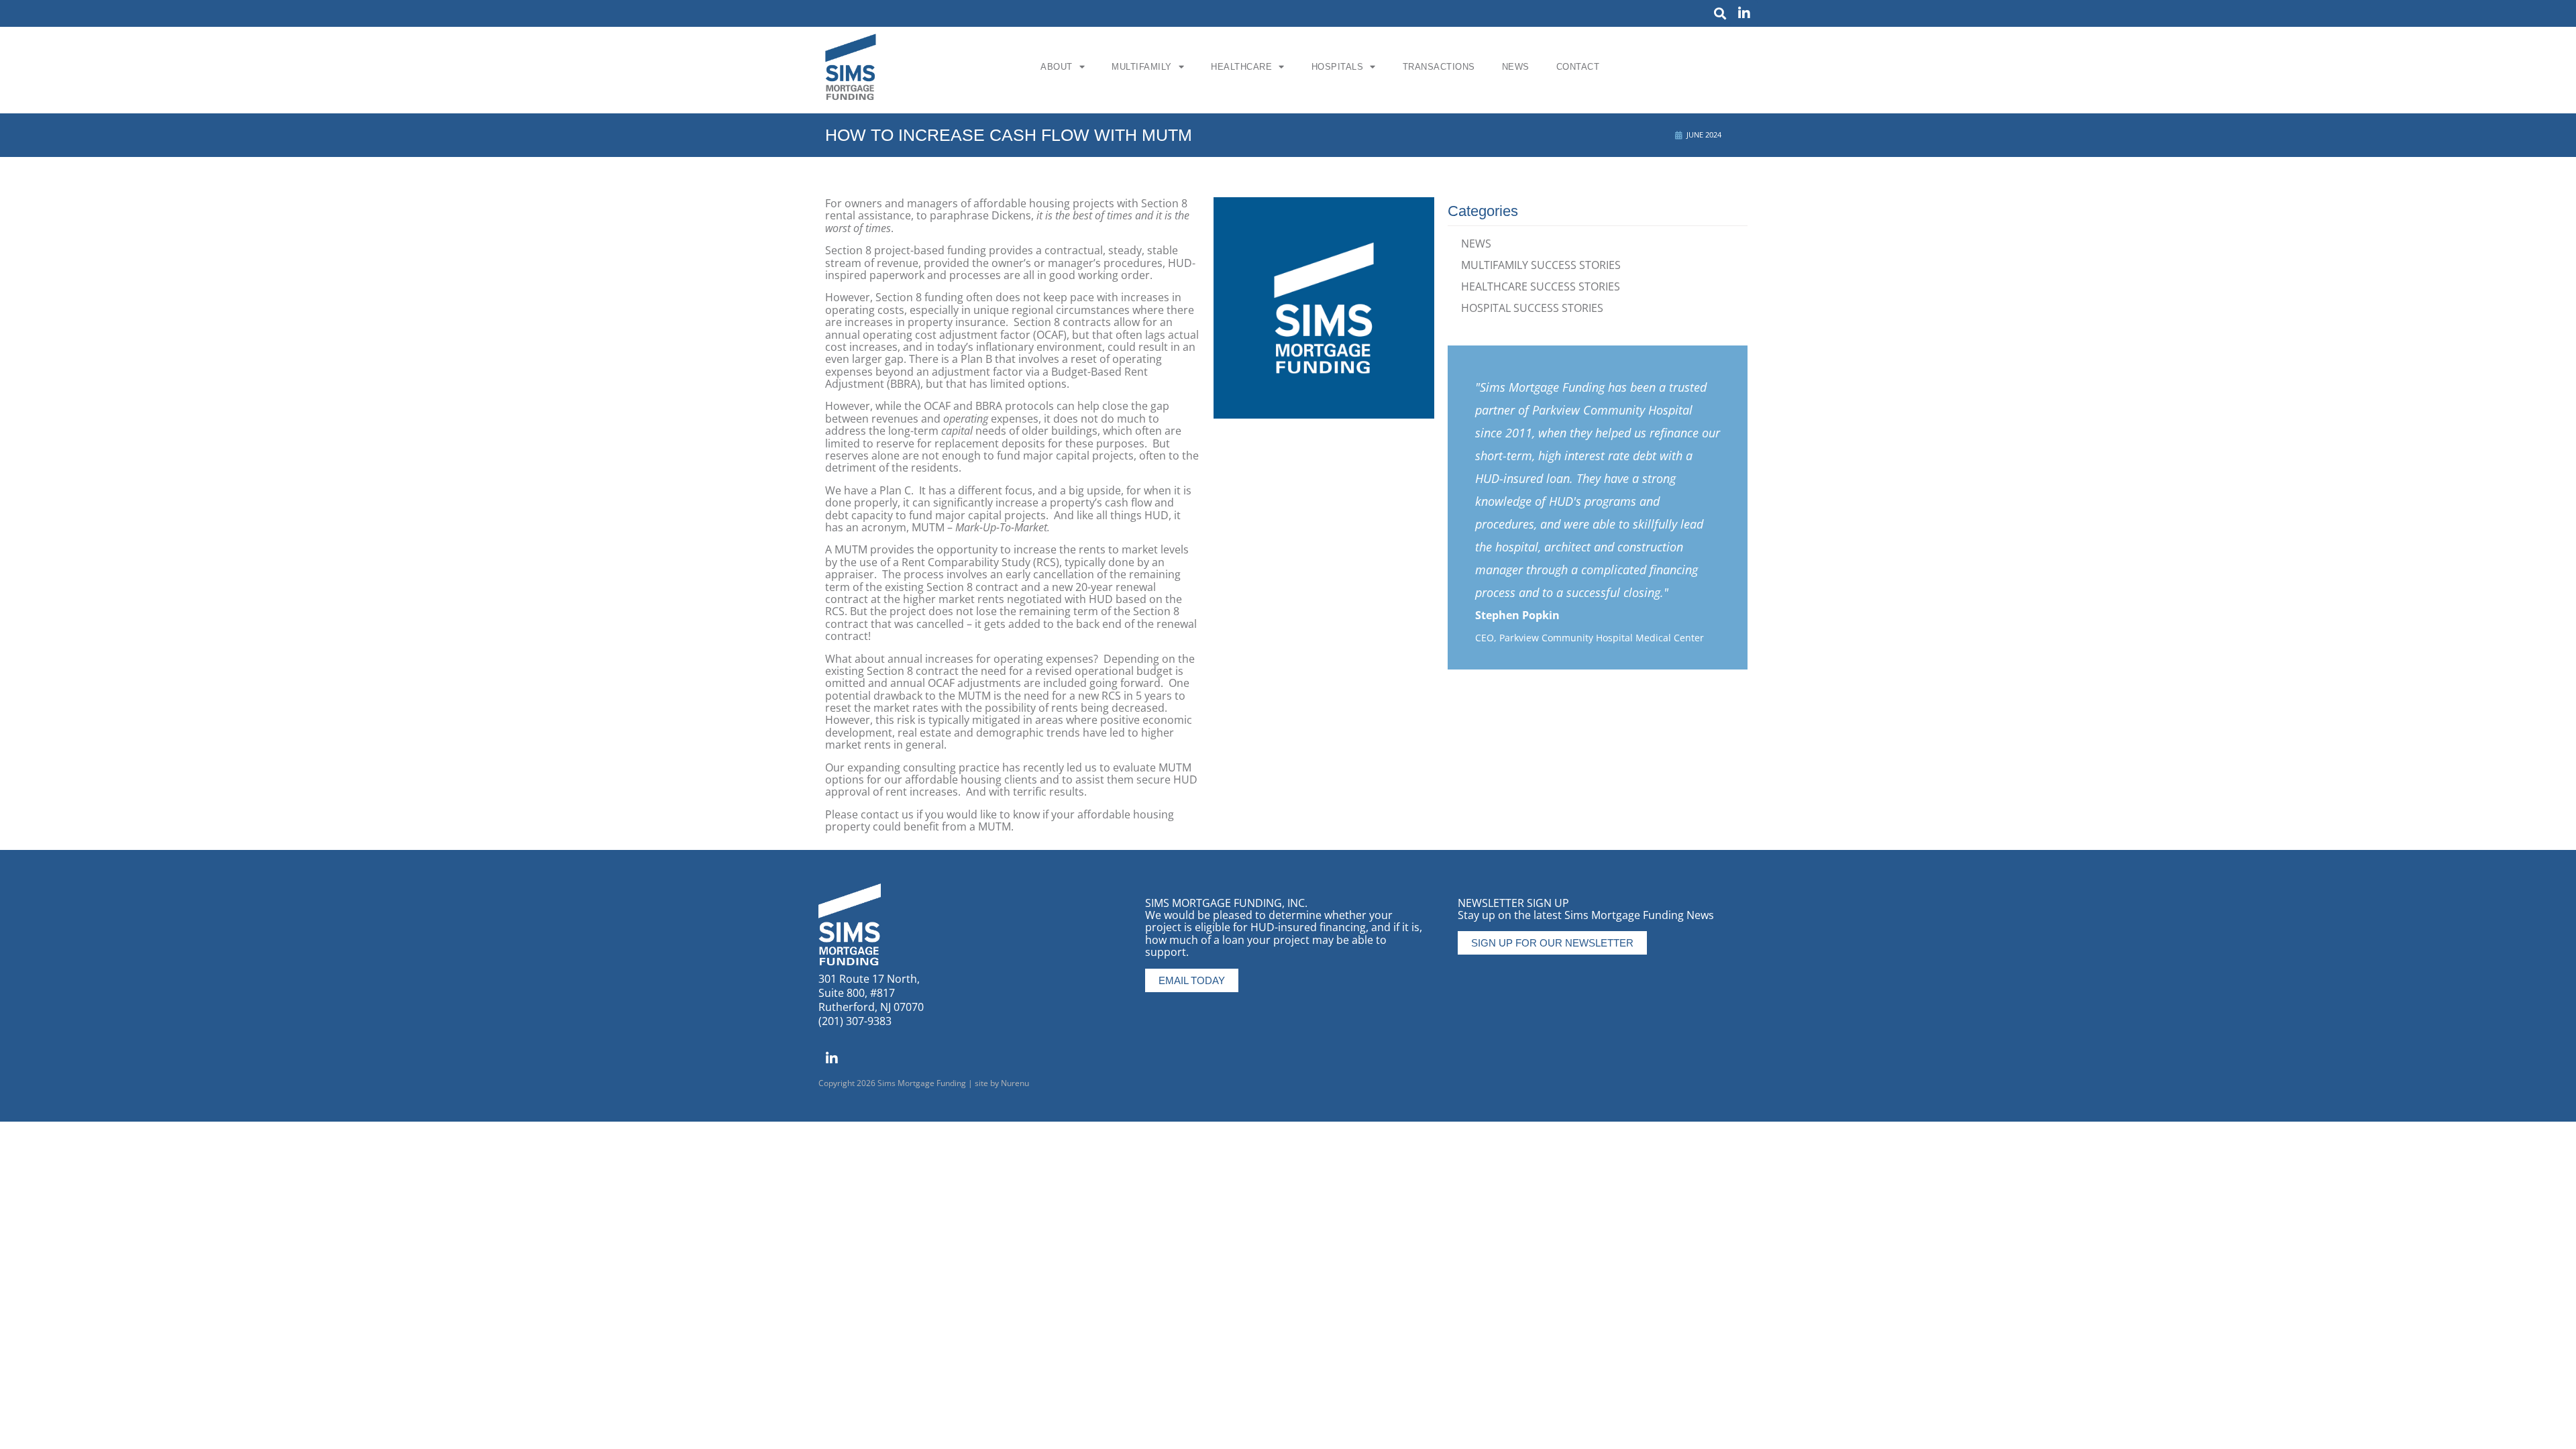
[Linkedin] (1744, 13)
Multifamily (1142, 67)
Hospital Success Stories (1532, 308)
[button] (1720, 14)
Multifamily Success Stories (1541, 265)
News (1516, 67)
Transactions (1439, 67)
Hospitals (1338, 67)
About (1057, 67)
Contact (1578, 67)
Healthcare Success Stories (1541, 286)
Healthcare (1241, 67)
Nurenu (1015, 1083)
